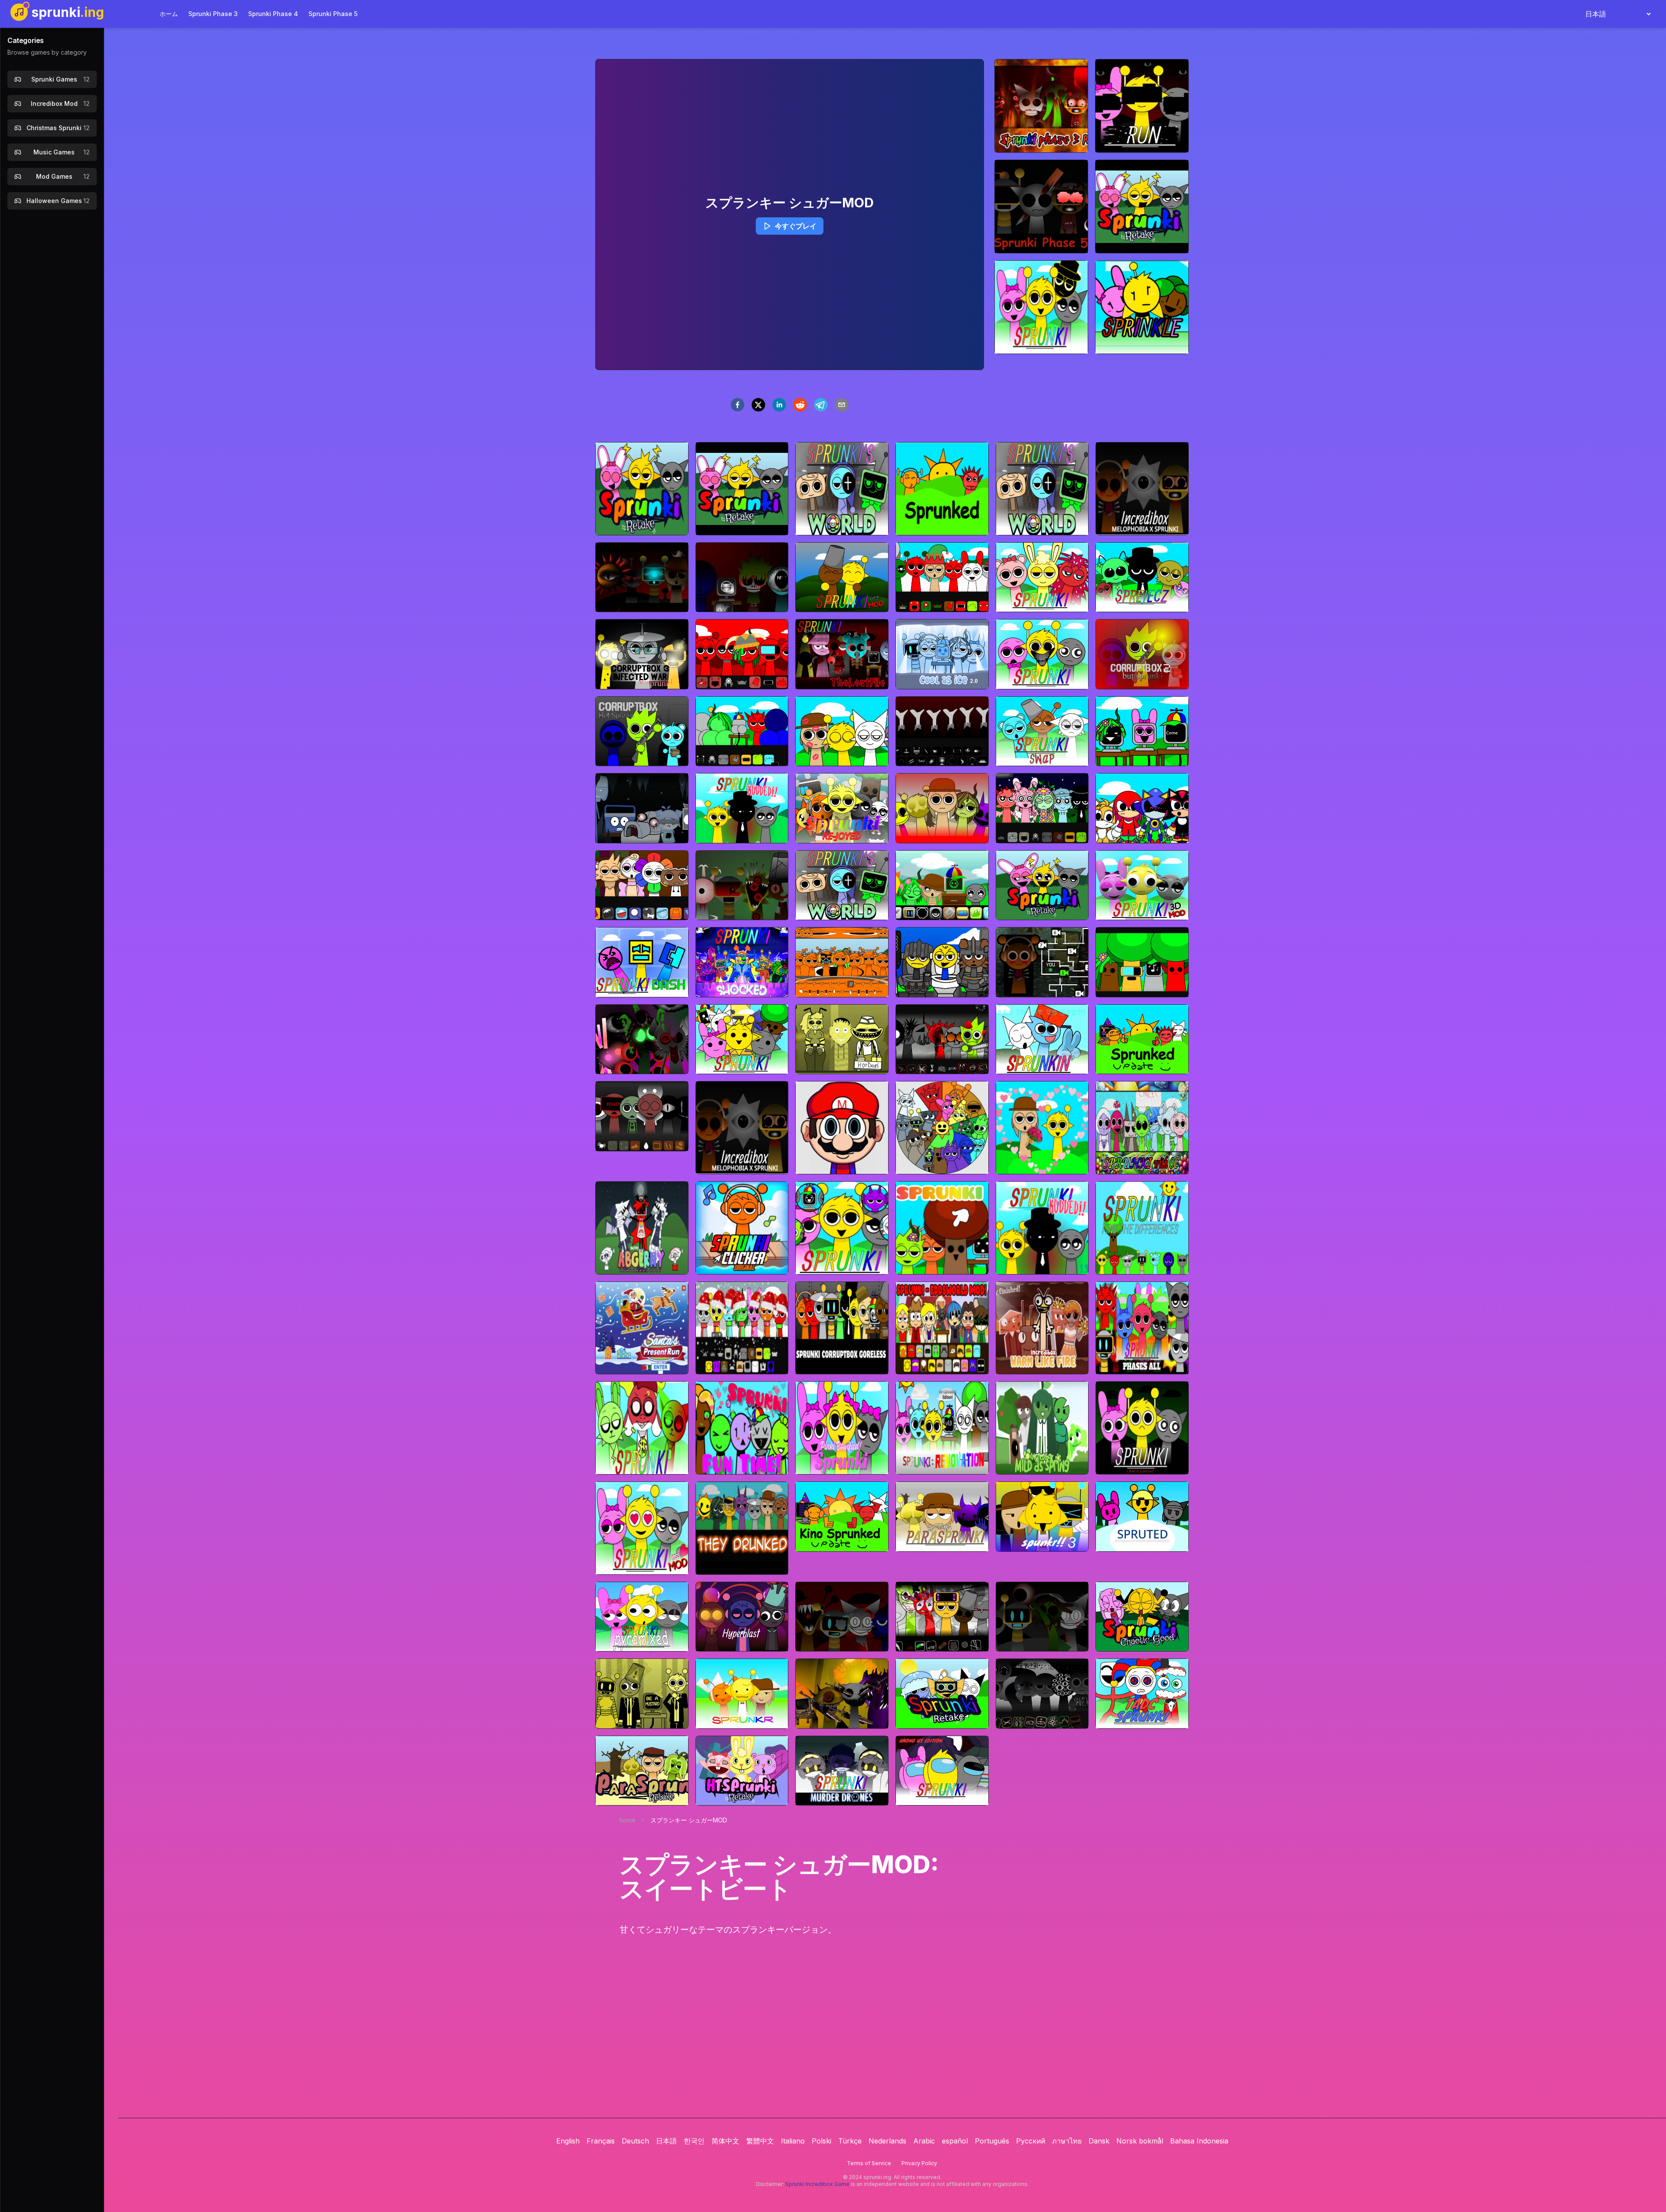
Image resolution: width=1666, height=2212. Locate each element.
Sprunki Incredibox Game (817, 2184)
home (628, 1820)
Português (992, 2141)
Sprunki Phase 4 (273, 14)
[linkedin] (779, 405)
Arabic (924, 2141)
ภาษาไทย (1067, 2141)
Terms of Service (869, 2163)
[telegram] (821, 405)
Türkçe (850, 2141)
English (568, 2141)
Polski (822, 2141)
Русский (1031, 2141)
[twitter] (758, 405)
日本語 (666, 2141)
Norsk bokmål (1140, 2141)
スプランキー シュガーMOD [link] (689, 1820)
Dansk (1099, 2141)
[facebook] (738, 405)
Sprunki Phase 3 (213, 14)
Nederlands (887, 2141)
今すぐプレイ (796, 226)
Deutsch (635, 2141)
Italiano (793, 2141)
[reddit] (800, 405)
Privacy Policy (919, 2163)
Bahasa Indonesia (1199, 2141)
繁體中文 (760, 2141)
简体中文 (725, 2141)
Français (601, 2141)
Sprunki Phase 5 (333, 14)
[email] (842, 405)
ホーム (169, 14)
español (955, 2141)
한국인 (694, 2141)
